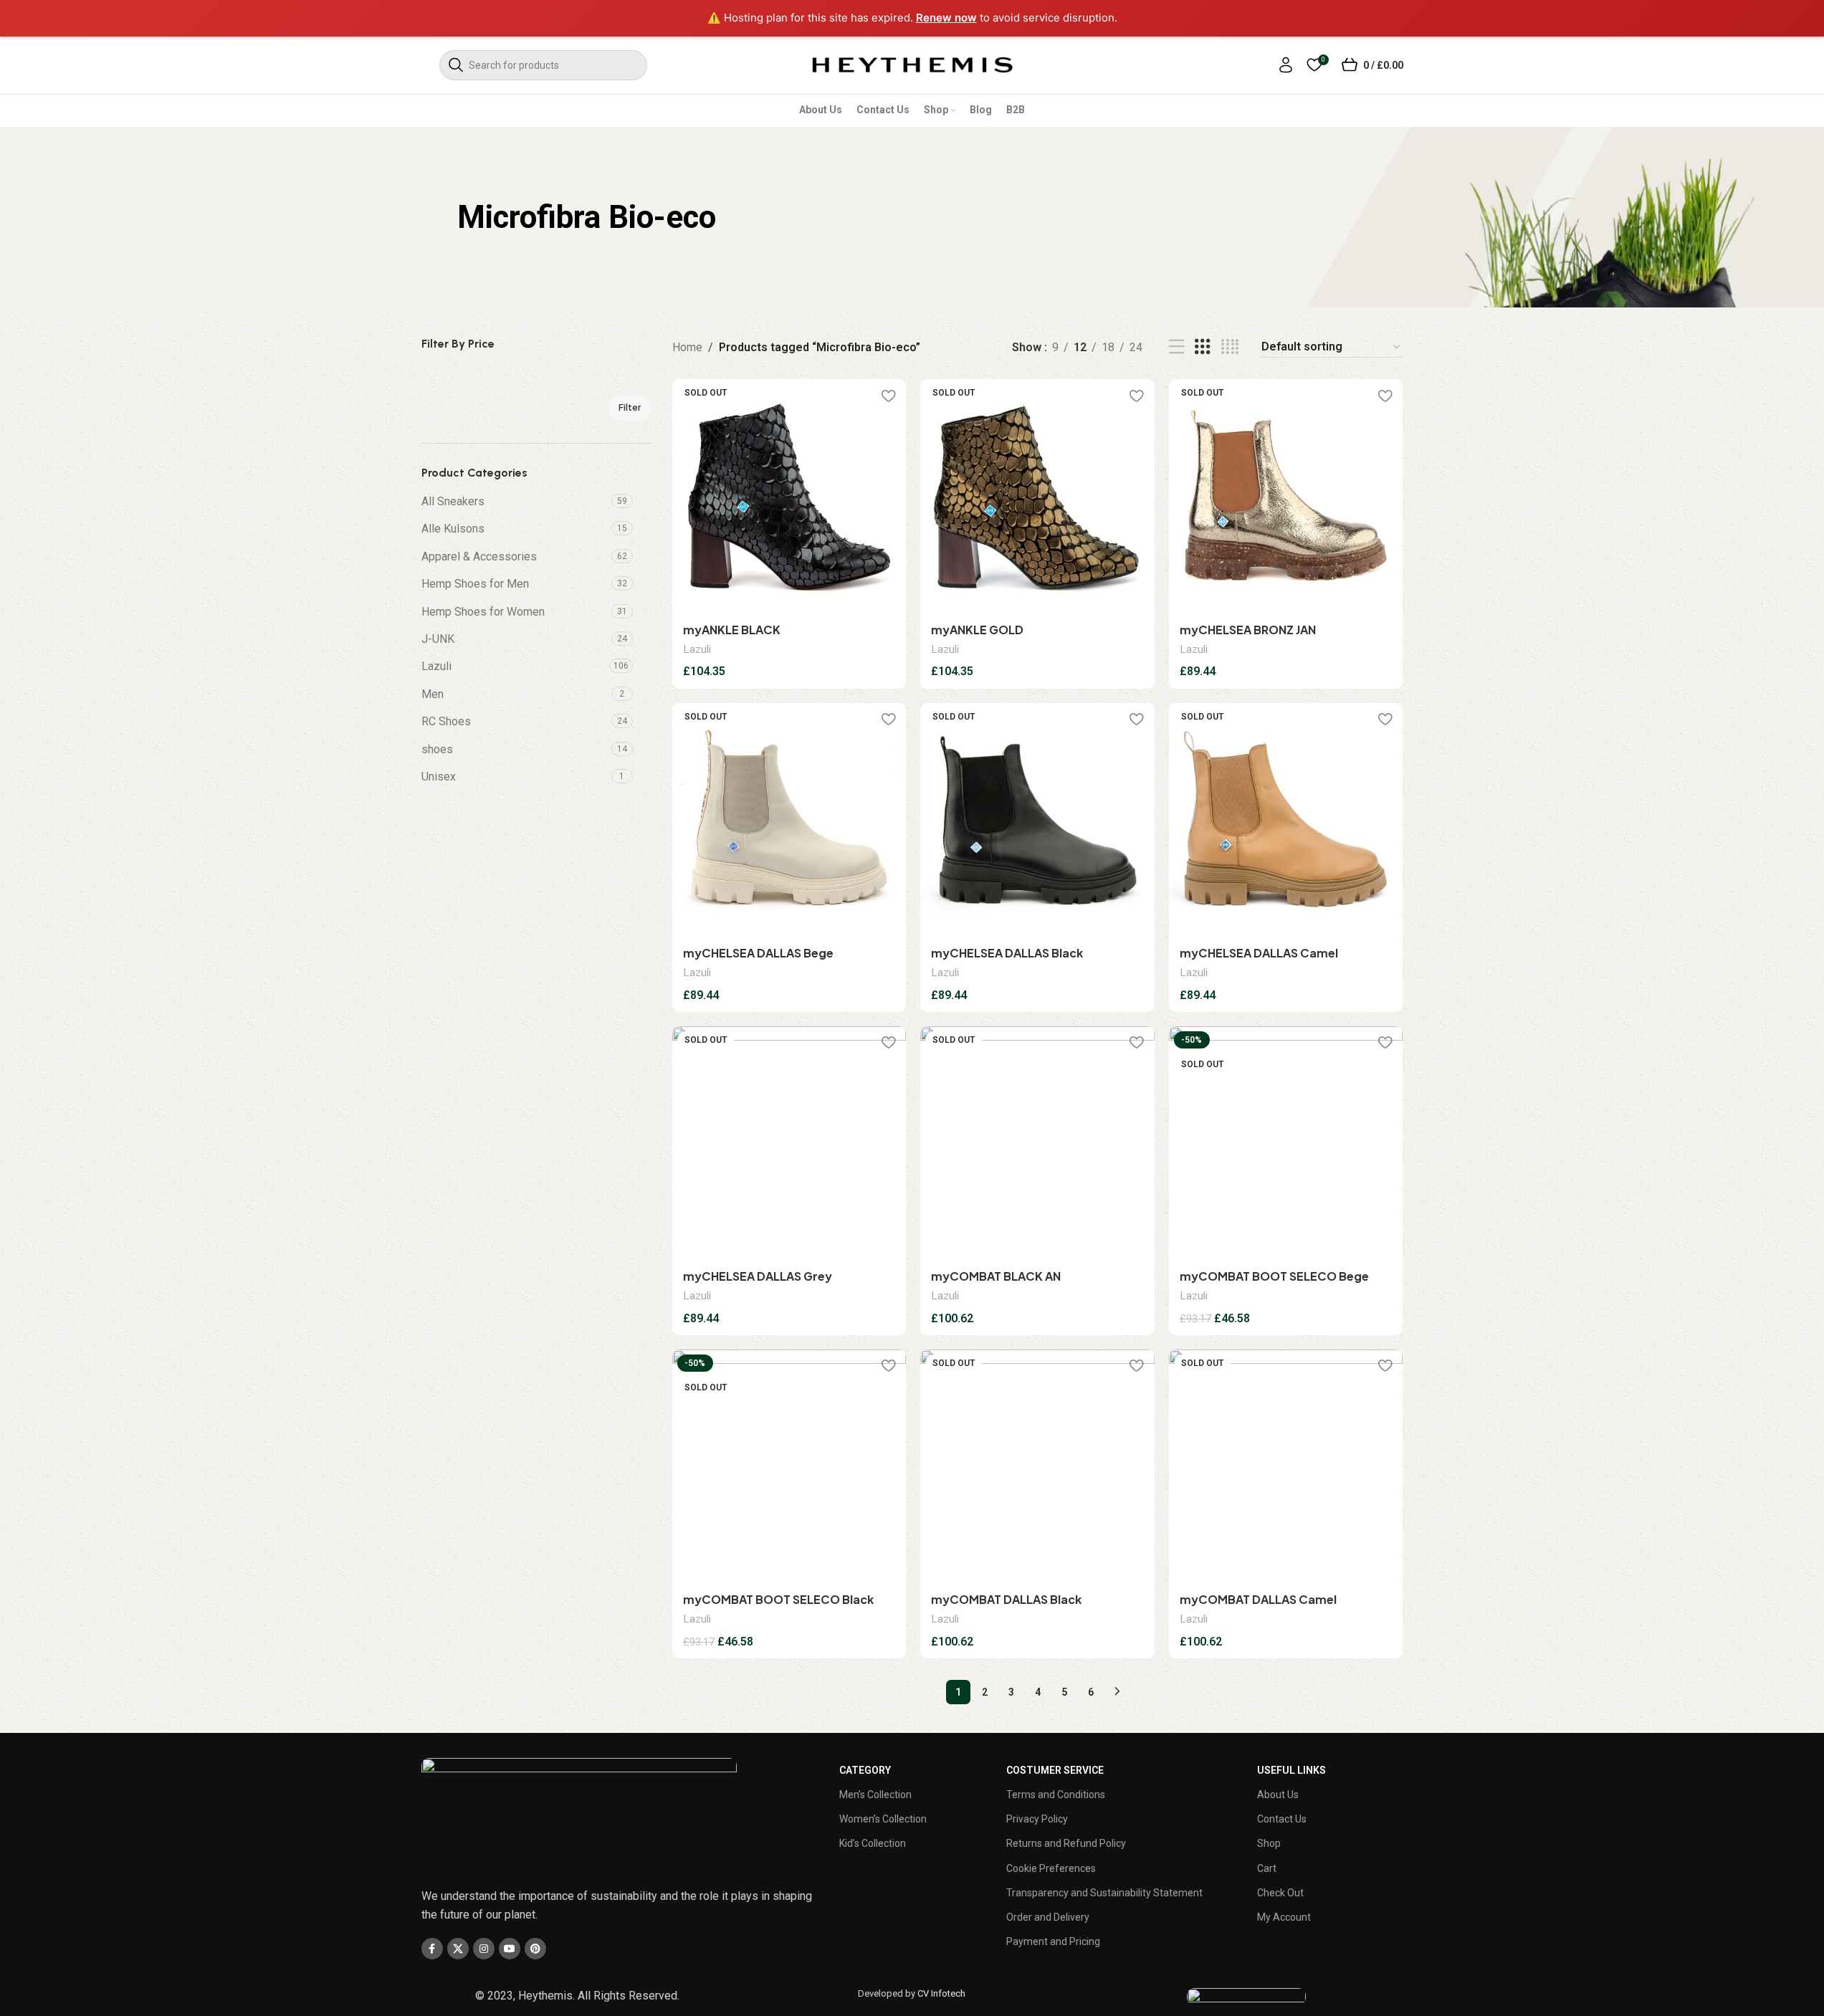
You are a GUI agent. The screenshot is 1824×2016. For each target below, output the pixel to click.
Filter (630, 407)
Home (687, 347)
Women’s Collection (883, 1819)
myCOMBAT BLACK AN (996, 1276)
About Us (1278, 1795)
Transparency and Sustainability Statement (1104, 1893)
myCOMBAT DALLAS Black (1006, 1599)
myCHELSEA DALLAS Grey (758, 1276)
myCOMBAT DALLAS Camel (1258, 1599)
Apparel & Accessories (479, 556)
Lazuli (436, 666)
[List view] (1177, 347)
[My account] (1286, 65)
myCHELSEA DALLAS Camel (1259, 953)
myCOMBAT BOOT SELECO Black (778, 1599)
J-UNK (438, 639)
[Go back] (439, 217)
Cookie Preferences (1051, 1868)
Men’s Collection (875, 1795)
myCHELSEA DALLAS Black (1007, 953)
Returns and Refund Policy (1066, 1843)
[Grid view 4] (1230, 347)
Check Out (1280, 1893)
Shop (1269, 1843)
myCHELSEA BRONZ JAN (1248, 630)
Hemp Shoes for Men (475, 584)
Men (433, 694)
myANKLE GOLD (977, 630)
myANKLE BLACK (732, 630)
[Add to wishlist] (888, 395)
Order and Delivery (1048, 1917)
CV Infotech (941, 1993)
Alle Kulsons (453, 529)
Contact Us (1282, 1819)
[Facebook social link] (432, 1949)
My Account (1284, 1917)
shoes (437, 749)
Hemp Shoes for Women (483, 612)
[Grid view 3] (1203, 347)
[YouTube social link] (510, 1949)
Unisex (439, 777)
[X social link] (458, 1949)
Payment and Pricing (1053, 1941)
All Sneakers (453, 501)
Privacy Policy (1037, 1819)
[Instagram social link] (484, 1949)
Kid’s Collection (873, 1843)
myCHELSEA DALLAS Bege (758, 953)
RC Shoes (446, 721)
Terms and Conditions (1056, 1795)
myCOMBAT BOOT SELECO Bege (1274, 1276)
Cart (1267, 1868)
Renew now (946, 18)
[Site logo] (912, 64)
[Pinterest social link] (535, 1949)
